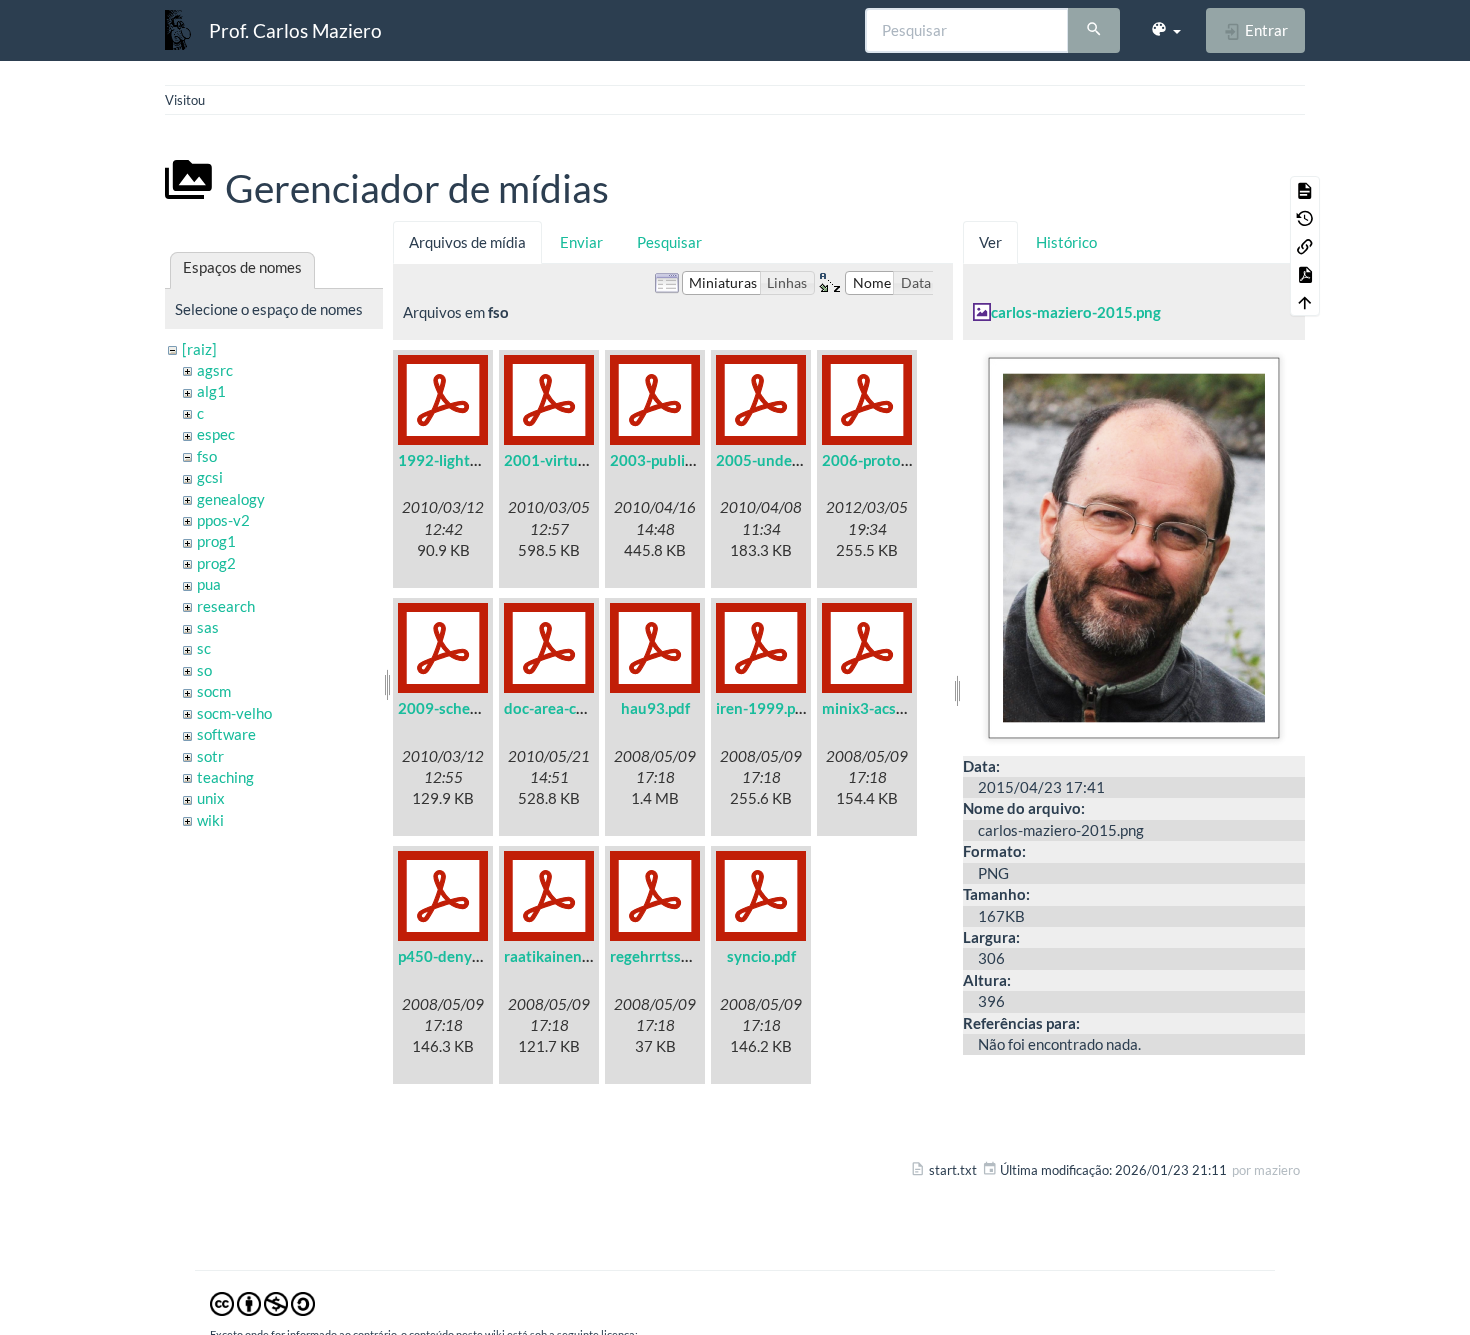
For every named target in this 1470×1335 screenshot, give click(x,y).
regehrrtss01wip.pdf (679, 956)
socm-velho (234, 713)
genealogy (231, 499)
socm (214, 691)
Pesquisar (669, 242)
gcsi (210, 477)
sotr (210, 756)
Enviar (581, 242)
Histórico (1066, 242)
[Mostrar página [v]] (1305, 190)
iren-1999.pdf (762, 708)
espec (216, 434)
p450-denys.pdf (451, 956)
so (204, 670)
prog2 (216, 563)
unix (211, 798)
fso (207, 456)
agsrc (215, 370)
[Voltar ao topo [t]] (1305, 302)
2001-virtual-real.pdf (575, 460)
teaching (225, 777)
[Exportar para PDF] (1305, 274)
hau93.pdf (655, 708)
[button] (1165, 30)
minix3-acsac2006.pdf (897, 708)
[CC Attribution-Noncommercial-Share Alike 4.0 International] (262, 1303)
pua (209, 584)
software (226, 734)
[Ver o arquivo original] (1134, 545)
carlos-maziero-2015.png (1076, 312)
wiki (210, 820)
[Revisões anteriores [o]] (1305, 218)
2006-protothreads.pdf (900, 460)
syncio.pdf (761, 956)
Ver (990, 242)
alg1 (211, 391)
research (226, 606)
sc (204, 648)
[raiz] (199, 349)
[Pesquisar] (1094, 31)
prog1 (216, 541)
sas (208, 627)
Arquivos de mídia (467, 242)
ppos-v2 (223, 520)
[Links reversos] (1305, 246)
